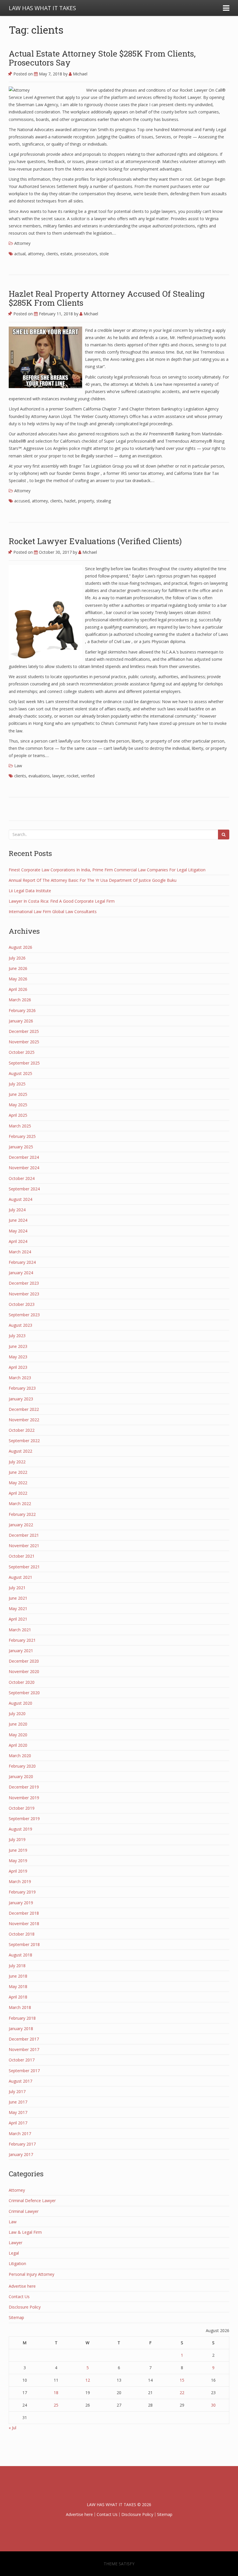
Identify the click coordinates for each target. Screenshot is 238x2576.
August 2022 (20, 1451)
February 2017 (22, 2144)
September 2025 (24, 1063)
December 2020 (24, 1661)
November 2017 (24, 2049)
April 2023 (18, 1367)
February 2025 (22, 1136)
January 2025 (21, 1147)
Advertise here (22, 2286)
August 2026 (20, 947)
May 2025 (18, 1105)
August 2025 (20, 1073)
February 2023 (22, 1388)
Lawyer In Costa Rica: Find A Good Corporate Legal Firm (62, 901)
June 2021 (18, 1598)
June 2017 (18, 2102)
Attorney (22, 243)
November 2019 (24, 1798)
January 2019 (21, 1903)
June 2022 (18, 1472)
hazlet (70, 501)
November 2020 (24, 1671)
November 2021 (24, 1546)
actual (20, 254)
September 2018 (24, 1944)
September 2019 (24, 1819)
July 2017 (17, 2091)
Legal (14, 2253)
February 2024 (22, 1262)
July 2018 (17, 1966)
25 (56, 2405)
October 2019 (22, 1808)
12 (88, 2380)
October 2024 (22, 1178)
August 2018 (20, 1955)
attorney (36, 254)
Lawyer (16, 2243)
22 (182, 2393)
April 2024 (18, 1241)
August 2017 (20, 2081)
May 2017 (18, 2112)
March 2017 (20, 2134)
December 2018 (24, 1913)
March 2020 (20, 1756)
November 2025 (24, 1042)
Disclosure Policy (25, 2307)
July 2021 (17, 1588)
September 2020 (24, 1693)
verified (88, 776)
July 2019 (17, 1839)
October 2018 (22, 1934)
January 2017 (21, 2154)
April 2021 (18, 1619)
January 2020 (21, 1776)
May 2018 (18, 1986)
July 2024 (17, 1210)
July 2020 (17, 1714)
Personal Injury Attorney (31, 2274)
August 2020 (20, 1703)
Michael (80, 74)
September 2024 (24, 1189)
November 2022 (24, 1420)
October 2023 (22, 1304)
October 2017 (22, 2060)
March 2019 (20, 1881)
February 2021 (22, 1640)
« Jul (12, 2428)
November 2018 (24, 1924)
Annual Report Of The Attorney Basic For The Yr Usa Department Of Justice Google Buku (93, 880)
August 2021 (20, 1577)
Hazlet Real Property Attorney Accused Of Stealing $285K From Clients (107, 298)
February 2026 (22, 1010)
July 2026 (17, 958)
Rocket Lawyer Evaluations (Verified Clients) (95, 541)
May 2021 (18, 1609)
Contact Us (19, 2297)
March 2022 (20, 1504)
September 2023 (24, 1315)
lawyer (58, 776)
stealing (104, 501)
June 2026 (18, 968)
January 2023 (21, 1399)
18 (56, 2393)
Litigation (17, 2263)
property (86, 501)
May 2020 (18, 1735)
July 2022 (17, 1462)
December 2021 (24, 1535)
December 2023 (24, 1283)
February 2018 (22, 2018)
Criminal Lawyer (24, 2211)
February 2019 (22, 1892)
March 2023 (20, 1378)
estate (66, 254)
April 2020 (18, 1745)
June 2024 (18, 1220)
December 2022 (24, 1409)
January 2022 (21, 1525)
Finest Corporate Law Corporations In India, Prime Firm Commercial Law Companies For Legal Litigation (107, 870)
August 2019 (20, 1829)
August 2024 (20, 1199)
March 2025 (20, 1126)
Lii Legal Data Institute (30, 891)
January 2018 (21, 2029)
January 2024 (21, 1273)
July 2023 (17, 1336)
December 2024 (24, 1157)
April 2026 (18, 989)
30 (213, 2405)
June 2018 (18, 1976)
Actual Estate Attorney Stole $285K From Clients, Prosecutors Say (102, 58)
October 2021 (22, 1556)
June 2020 (18, 1724)
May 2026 (18, 979)
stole (104, 254)
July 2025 (17, 1084)
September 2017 (24, 2071)
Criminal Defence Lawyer (32, 2201)
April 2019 (18, 1871)
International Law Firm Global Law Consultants (53, 912)
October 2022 (22, 1430)
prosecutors (86, 254)
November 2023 (24, 1294)
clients (52, 254)
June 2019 (18, 1850)
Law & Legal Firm (25, 2232)
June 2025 (18, 1094)
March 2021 (20, 1630)
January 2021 (21, 1651)
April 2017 (18, 2123)
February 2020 (22, 1766)
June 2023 (18, 1346)
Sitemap (16, 2317)
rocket (73, 776)
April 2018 (18, 1997)
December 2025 (24, 1031)
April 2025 (18, 1115)
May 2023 (18, 1357)
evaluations (39, 776)
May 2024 (18, 1231)
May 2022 (18, 1483)
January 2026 (21, 1021)
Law (18, 766)
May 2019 (18, 1861)
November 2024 (24, 1168)
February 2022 (22, 1514)
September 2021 (24, 1567)
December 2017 (24, 2039)
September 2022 (24, 1441)
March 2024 (20, 1252)
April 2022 (18, 1493)
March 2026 (20, 1000)
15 (182, 2380)
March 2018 (20, 2007)
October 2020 (22, 1682)
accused (22, 501)
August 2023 (20, 1325)
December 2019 (24, 1787)
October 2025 (22, 1052)
